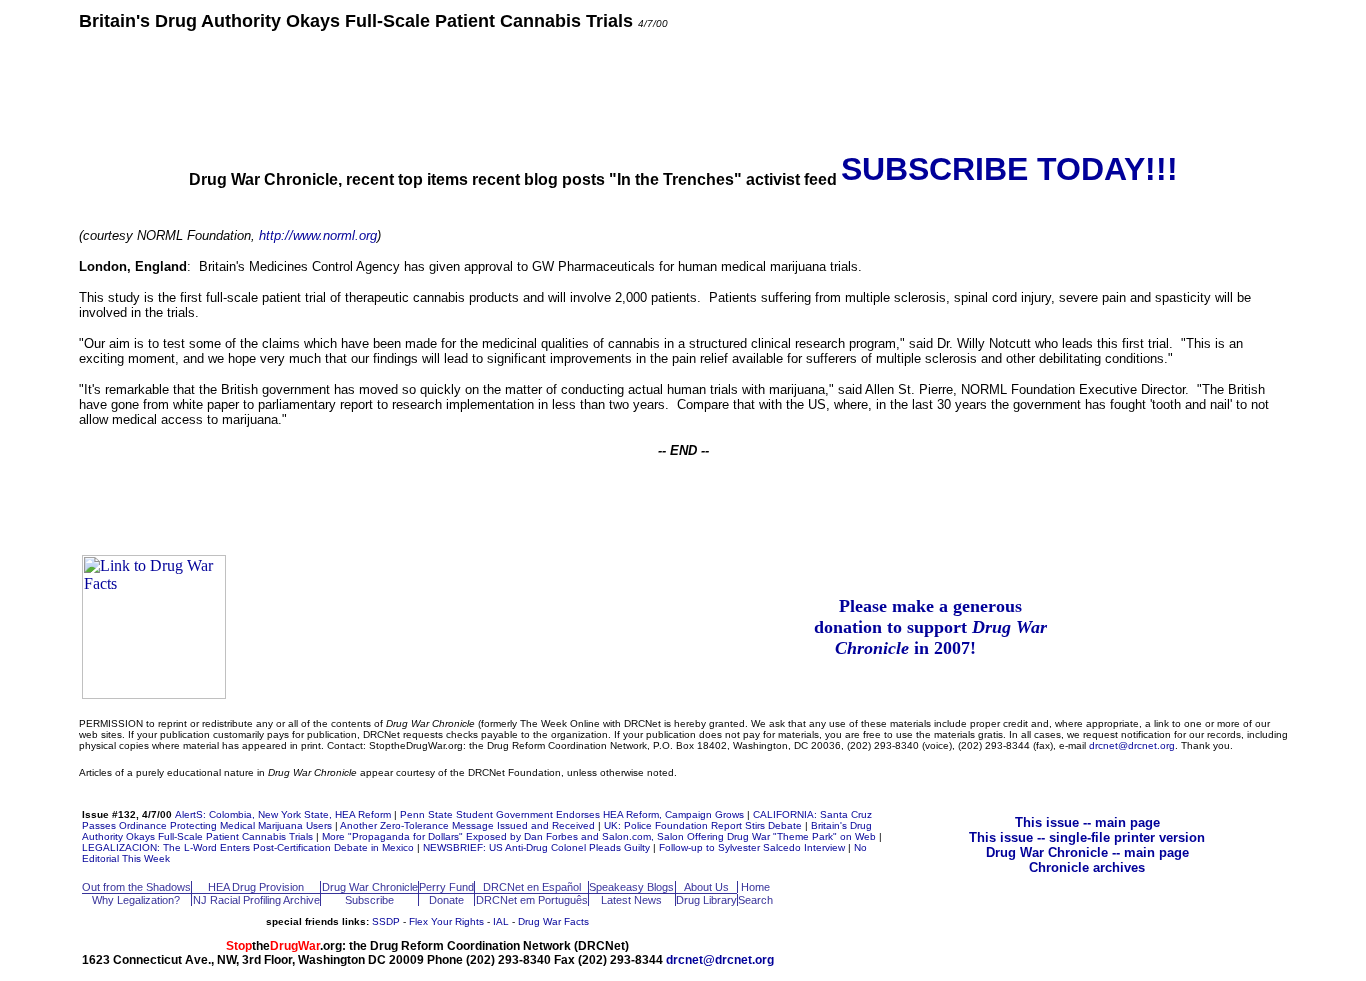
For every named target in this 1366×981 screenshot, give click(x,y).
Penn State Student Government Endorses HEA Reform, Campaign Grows (572, 814)
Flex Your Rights (446, 921)
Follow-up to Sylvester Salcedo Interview (752, 847)
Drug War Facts (553, 921)
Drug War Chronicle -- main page (1087, 852)
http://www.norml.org (318, 235)
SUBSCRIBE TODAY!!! (1009, 169)
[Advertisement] (683, 90)
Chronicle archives (1087, 867)
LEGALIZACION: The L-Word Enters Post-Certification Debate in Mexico (248, 847)
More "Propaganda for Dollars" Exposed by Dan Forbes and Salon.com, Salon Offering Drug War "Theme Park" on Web (599, 836)
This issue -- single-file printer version (1087, 837)
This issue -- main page (1087, 822)
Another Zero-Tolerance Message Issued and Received (467, 825)
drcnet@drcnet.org (1132, 745)
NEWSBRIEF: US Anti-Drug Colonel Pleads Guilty (536, 847)
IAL (501, 921)
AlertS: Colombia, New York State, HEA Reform (283, 814)
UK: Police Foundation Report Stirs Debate (703, 825)
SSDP (386, 921)
